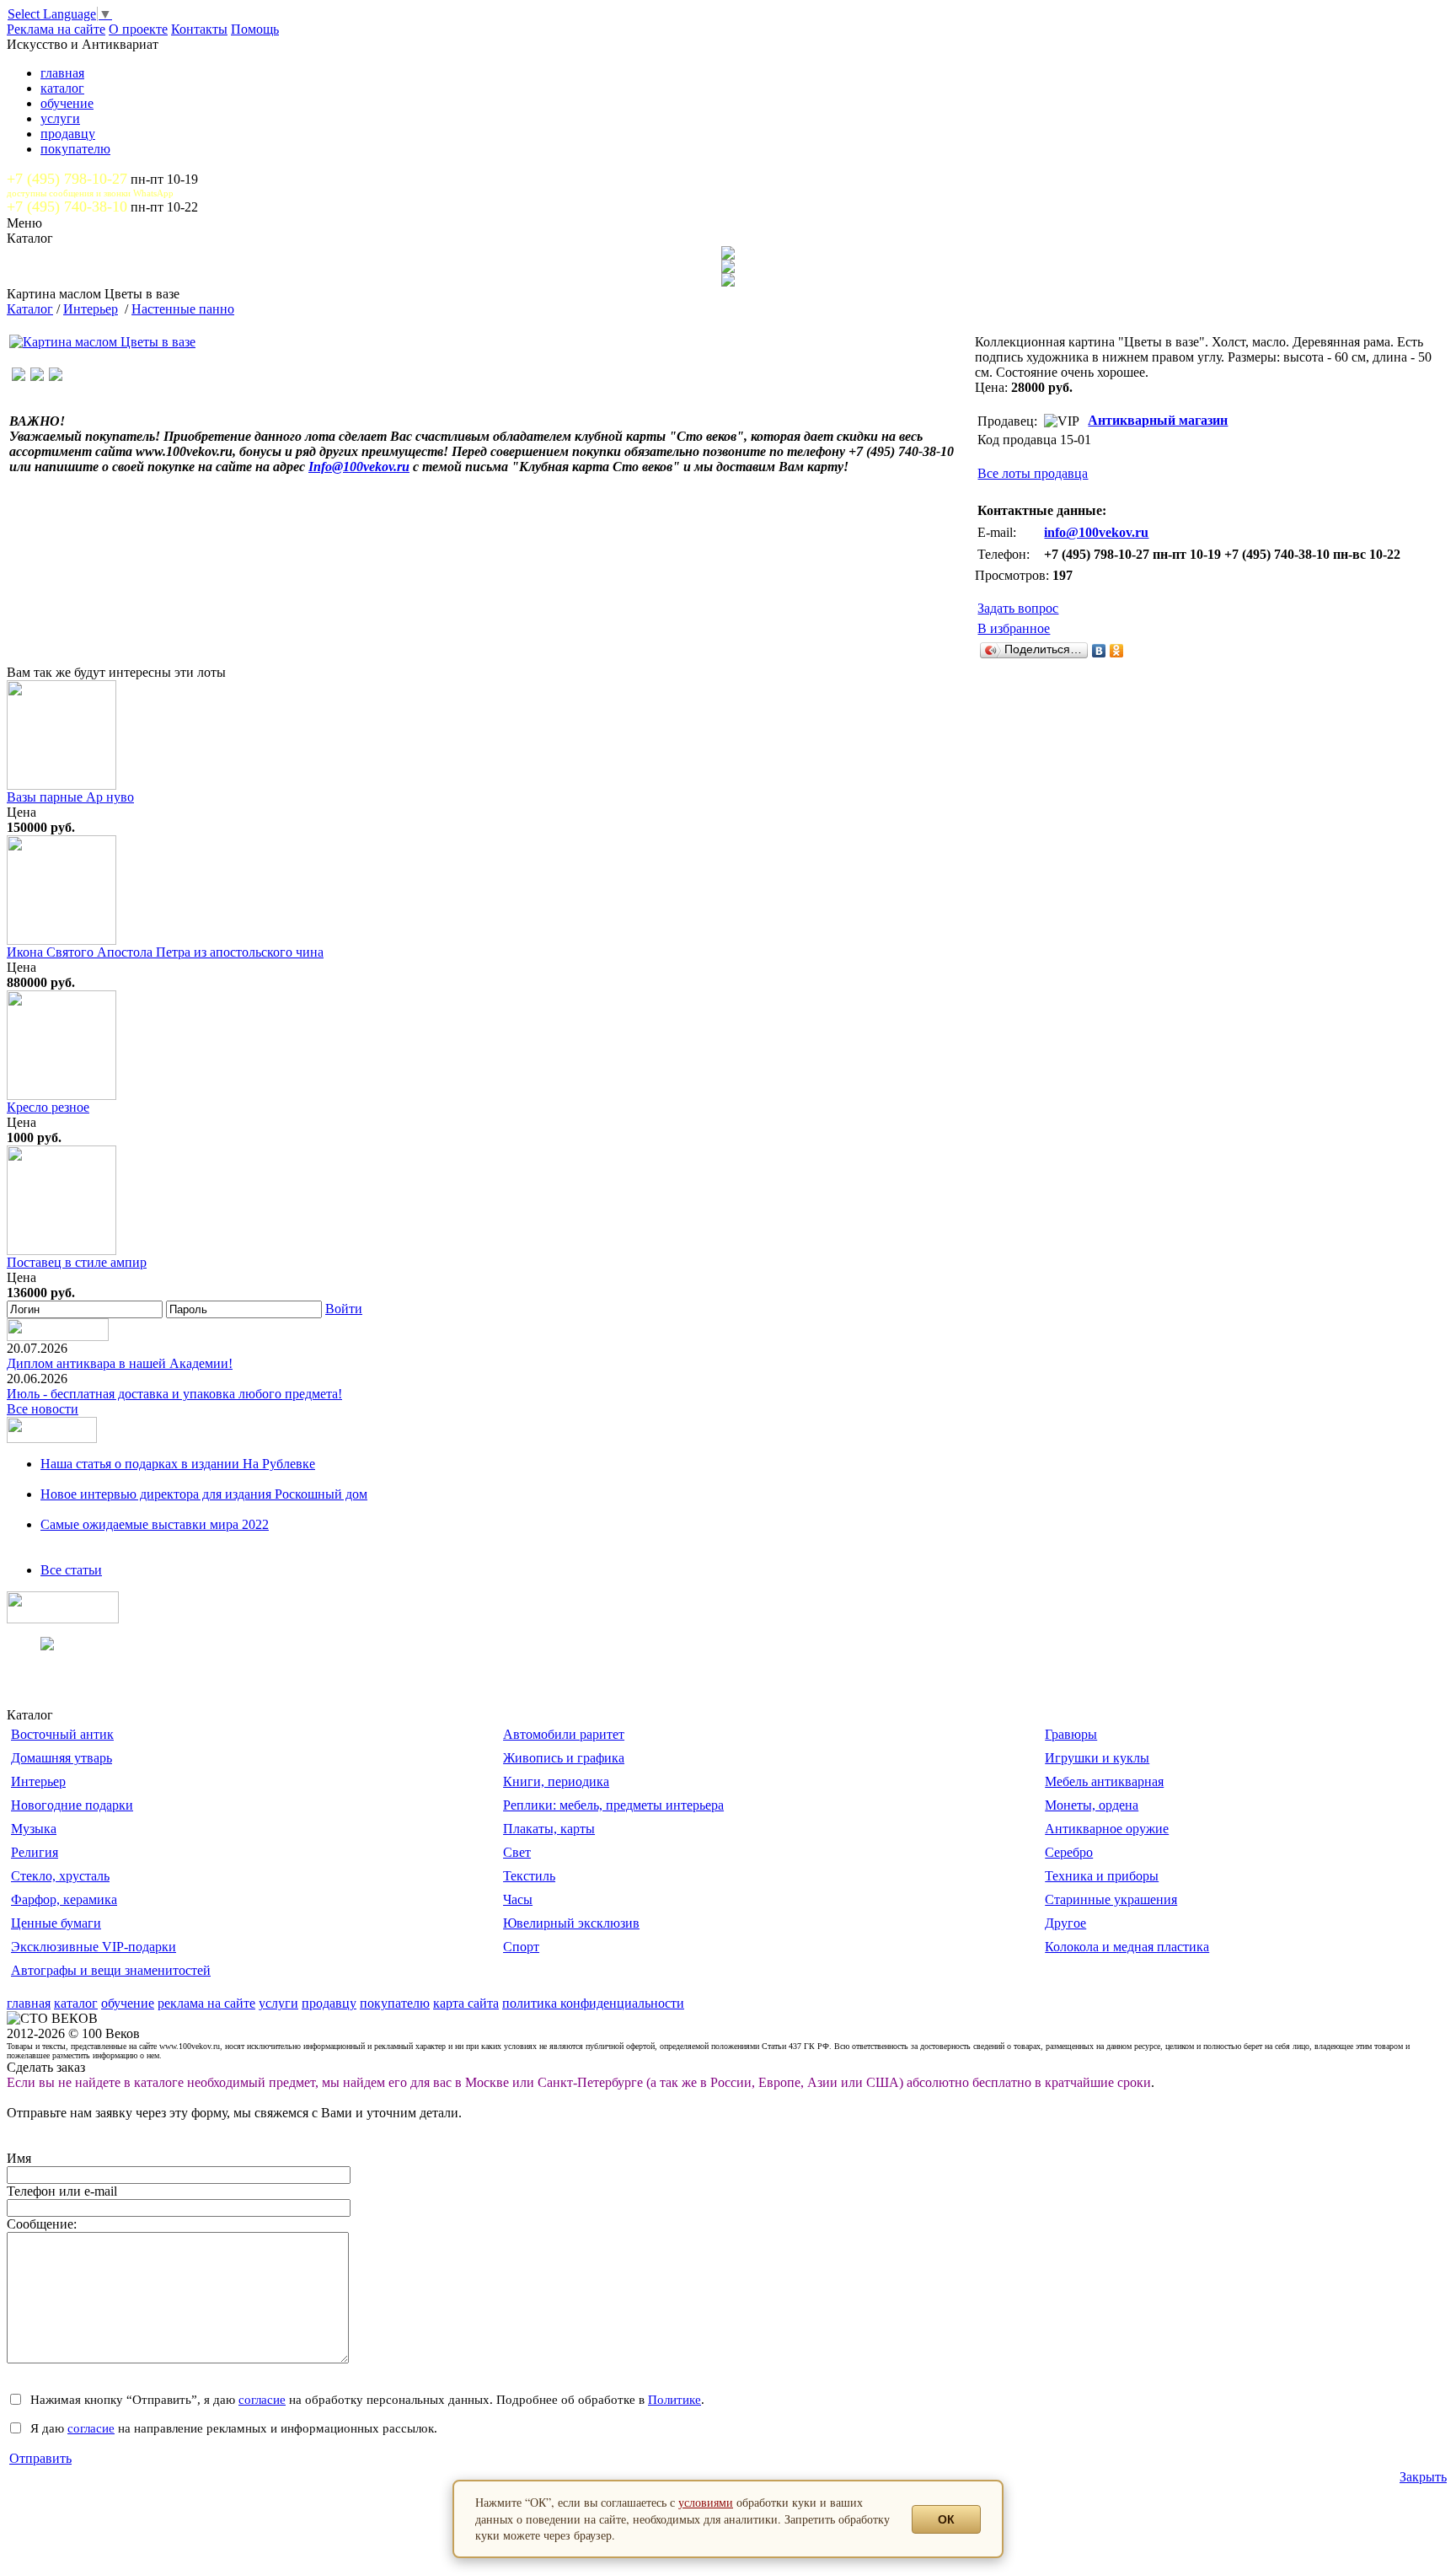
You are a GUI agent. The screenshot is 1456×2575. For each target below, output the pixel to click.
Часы (518, 1899)
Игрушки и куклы (1097, 1758)
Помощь (255, 29)
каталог (62, 88)
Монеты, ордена (1092, 1805)
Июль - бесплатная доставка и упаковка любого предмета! (174, 1394)
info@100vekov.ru (1096, 532)
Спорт (521, 1947)
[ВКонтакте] (1099, 651)
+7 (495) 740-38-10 (67, 207)
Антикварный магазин (1158, 420)
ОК (946, 2519)
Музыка (34, 1829)
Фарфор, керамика (64, 1899)
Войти (344, 1309)
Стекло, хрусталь (60, 1876)
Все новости (43, 1409)
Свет (517, 1852)
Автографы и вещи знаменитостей (111, 1970)
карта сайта (466, 2003)
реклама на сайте (206, 2003)
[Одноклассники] (1117, 651)
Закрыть (1423, 2477)
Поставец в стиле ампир (77, 1262)
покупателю (75, 149)
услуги (60, 118)
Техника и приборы (1102, 1876)
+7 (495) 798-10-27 (67, 179)
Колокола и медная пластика (1127, 1947)
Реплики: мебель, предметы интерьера (613, 1805)
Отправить (40, 2458)
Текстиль (529, 1876)
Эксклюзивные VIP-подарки (94, 1947)
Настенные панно (183, 309)
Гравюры (1071, 1734)
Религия (35, 1852)
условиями (706, 2502)
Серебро (1069, 1852)
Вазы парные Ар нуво (70, 797)
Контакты (199, 29)
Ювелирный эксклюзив (571, 1923)
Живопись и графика (564, 1758)
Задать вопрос (1018, 608)
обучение (67, 103)
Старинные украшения (1111, 1899)
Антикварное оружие (1107, 1829)
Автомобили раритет (564, 1734)
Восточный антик (62, 1734)
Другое (1065, 1923)
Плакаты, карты (549, 1829)
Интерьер (91, 309)
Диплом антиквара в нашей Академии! (120, 1363)
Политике (674, 2399)
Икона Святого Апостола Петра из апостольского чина (165, 952)
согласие (262, 2399)
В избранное (1014, 628)
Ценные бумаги (56, 1923)
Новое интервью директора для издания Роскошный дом (204, 1494)
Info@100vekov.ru (359, 467)
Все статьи (71, 1570)
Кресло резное (48, 1107)
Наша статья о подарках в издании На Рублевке (178, 1464)
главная (62, 73)
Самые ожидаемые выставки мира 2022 (155, 1524)
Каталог (30, 309)
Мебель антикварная (1104, 1781)
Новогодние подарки (72, 1805)
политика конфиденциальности (593, 2003)
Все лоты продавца (1033, 473)
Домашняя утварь (62, 1758)
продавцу (68, 134)
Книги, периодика (556, 1781)
